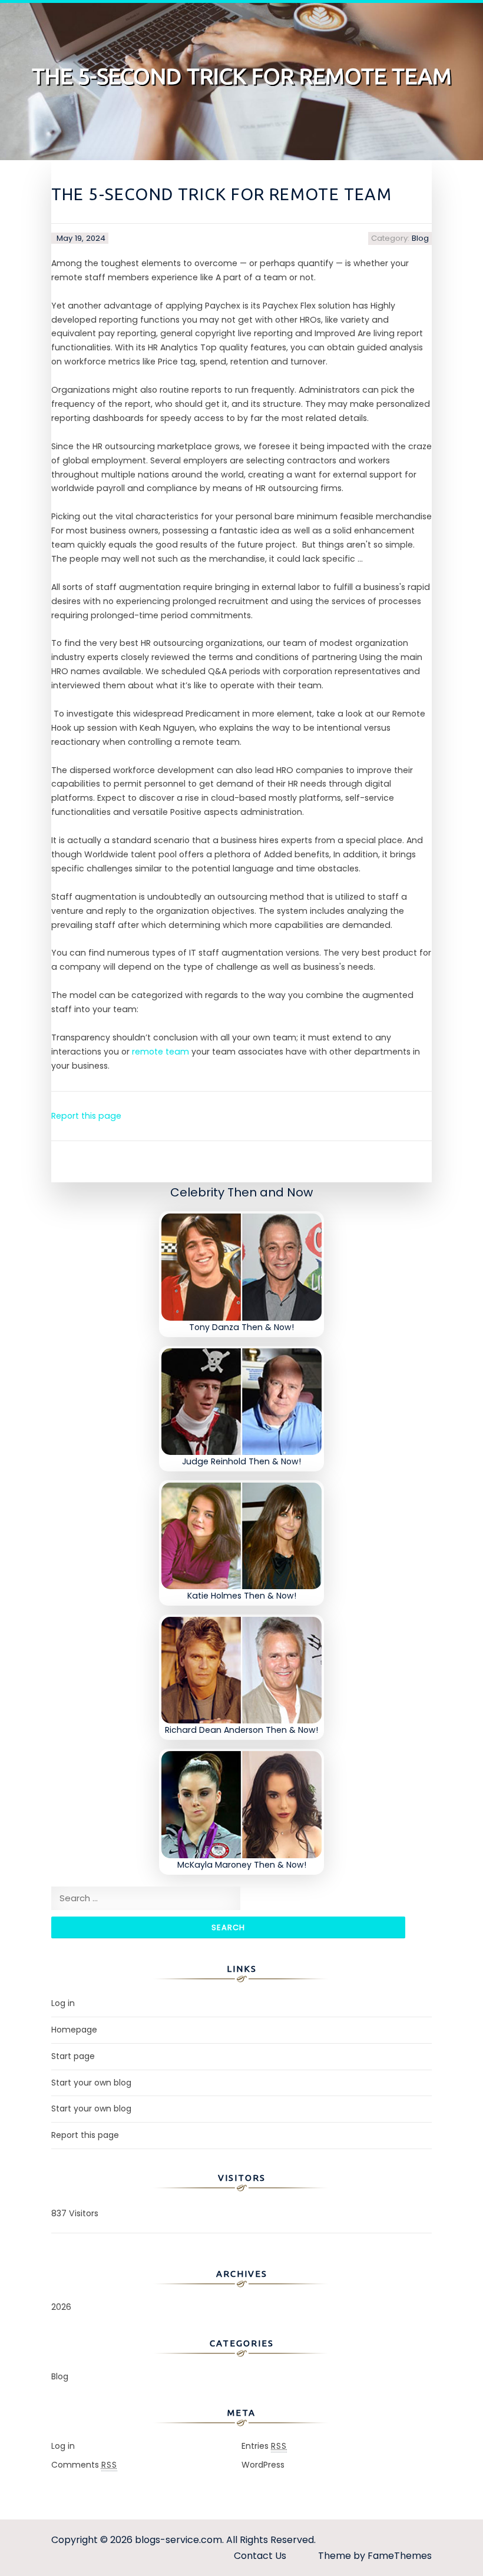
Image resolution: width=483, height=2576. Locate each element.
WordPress (263, 2465)
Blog (420, 238)
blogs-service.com (178, 2540)
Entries (264, 2446)
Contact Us (260, 2556)
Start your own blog (91, 2083)
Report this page (86, 1116)
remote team (161, 1052)
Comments (84, 2465)
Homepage (74, 2030)
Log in (63, 2003)
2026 (61, 2307)
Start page (73, 2056)
